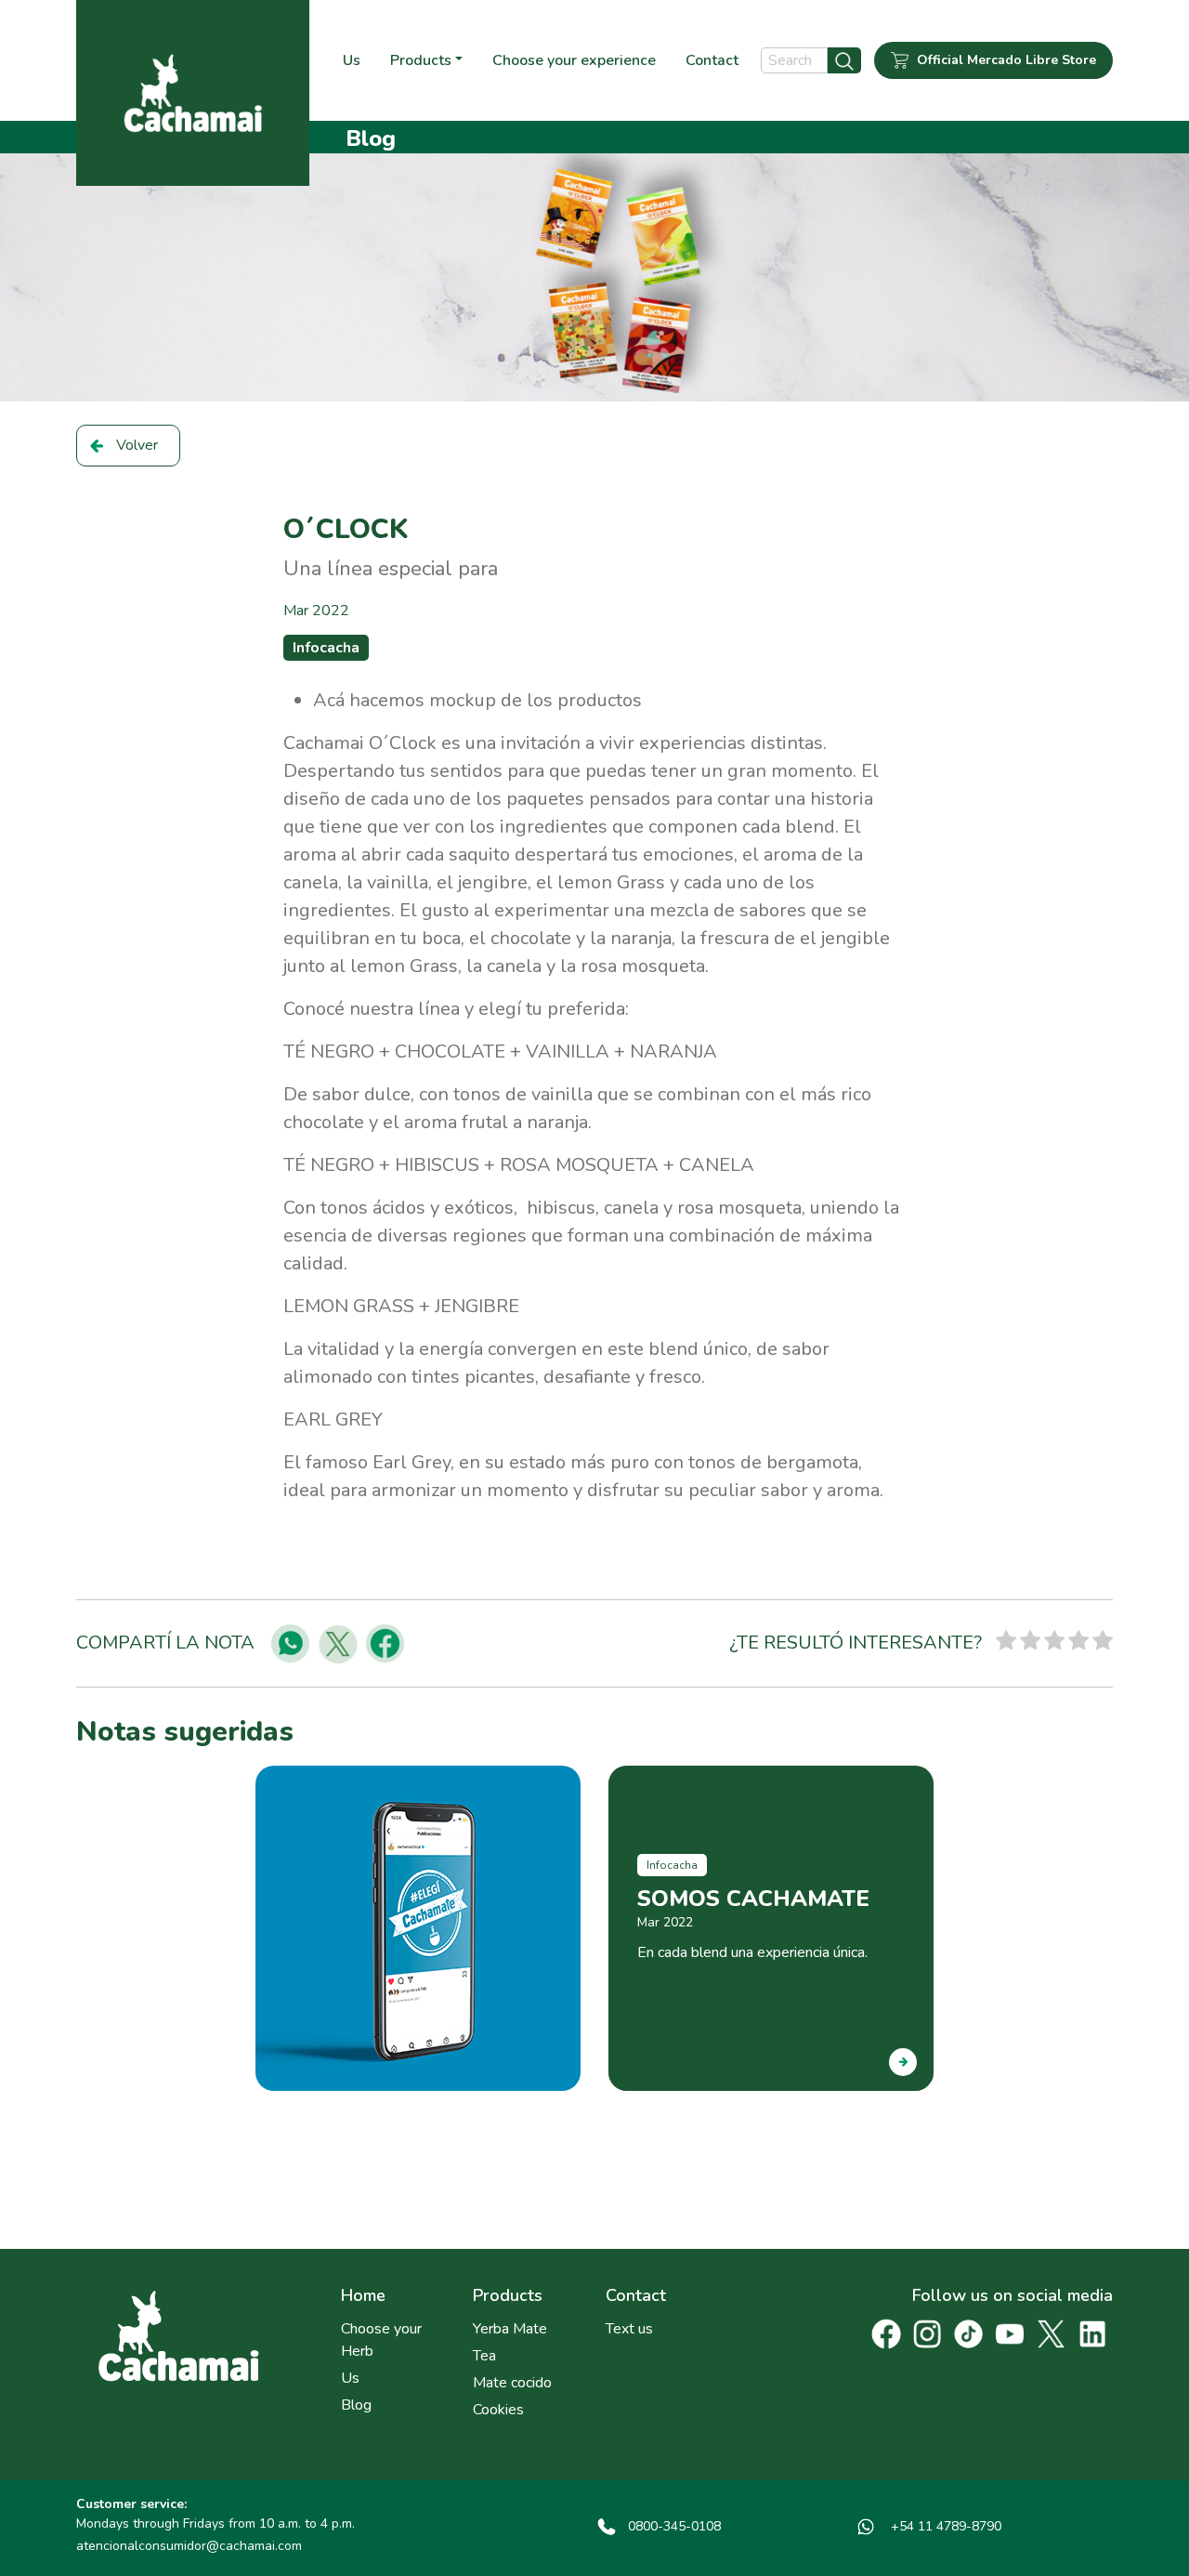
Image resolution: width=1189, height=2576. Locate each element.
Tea (484, 2356)
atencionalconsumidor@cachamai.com (189, 2546)
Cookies (498, 2410)
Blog (356, 2405)
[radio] (1006, 1643)
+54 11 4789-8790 (944, 2526)
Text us (629, 2329)
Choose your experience (574, 60)
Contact (712, 60)
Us (352, 60)
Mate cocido (512, 2383)
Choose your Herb (381, 2340)
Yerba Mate (510, 2329)
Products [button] (421, 60)
